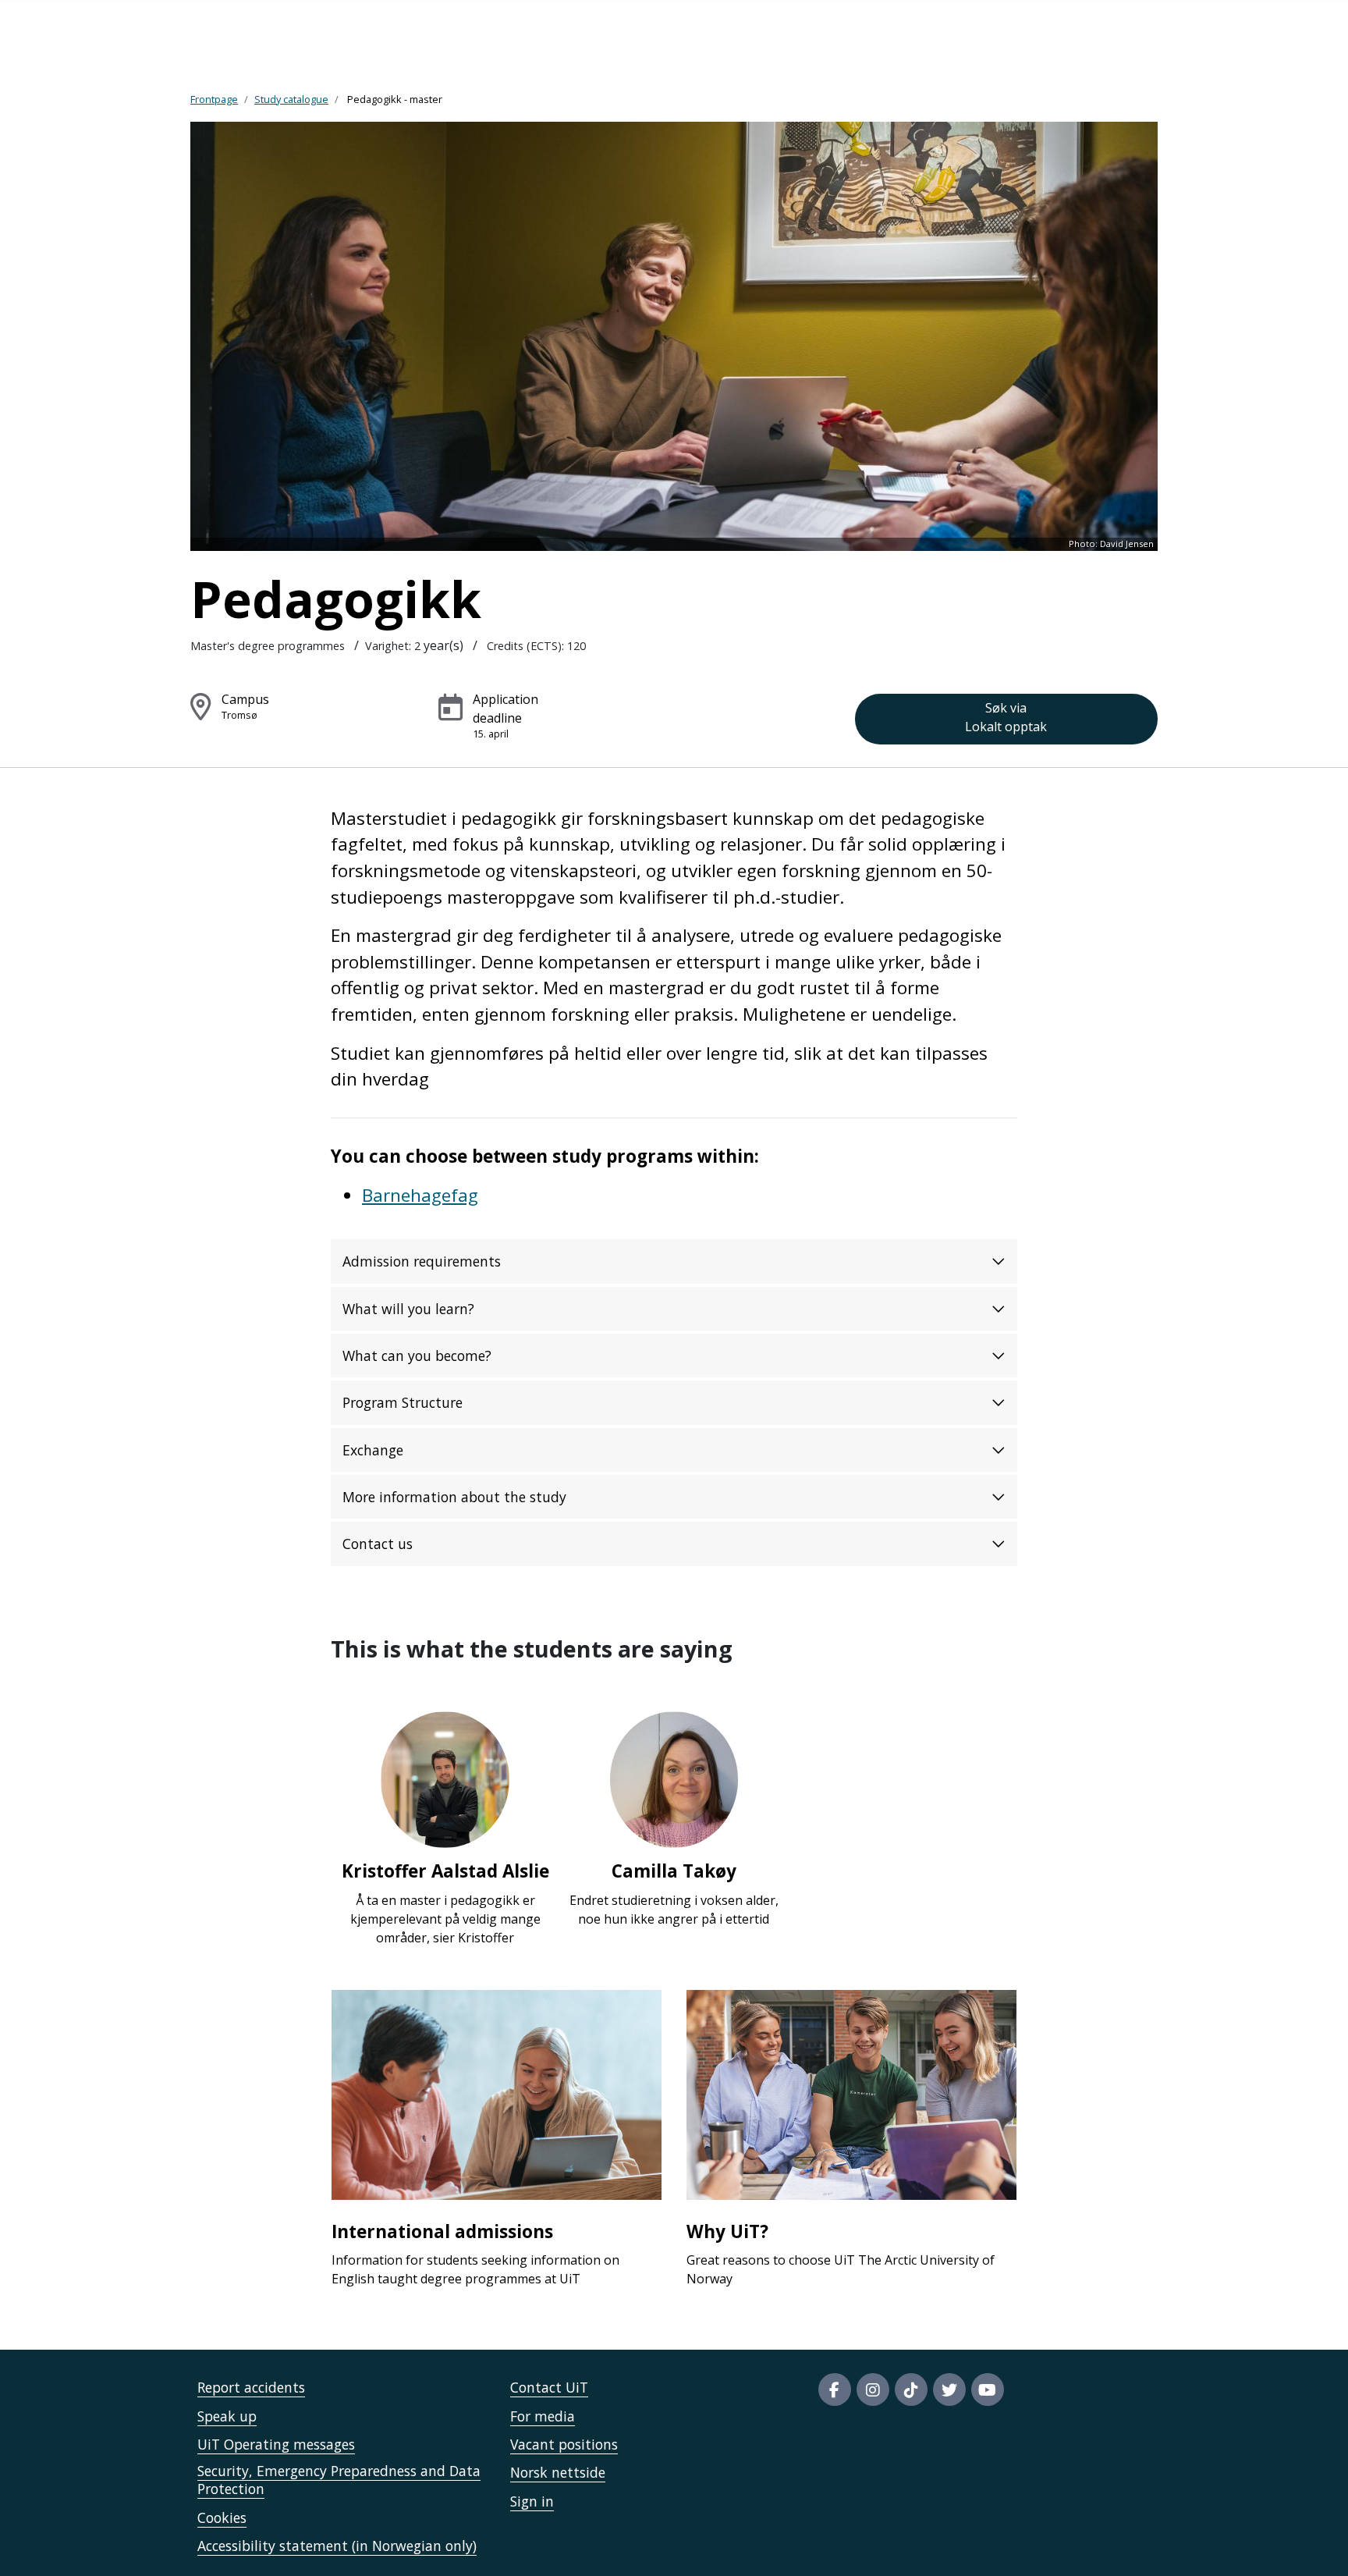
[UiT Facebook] (835, 2389)
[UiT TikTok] (911, 2389)
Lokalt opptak (1006, 717)
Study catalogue (291, 99)
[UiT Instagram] (873, 2389)
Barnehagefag (420, 1195)
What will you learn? (408, 1309)
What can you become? (417, 1356)
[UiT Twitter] (949, 2389)
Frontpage (214, 99)
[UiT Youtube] (988, 2389)
